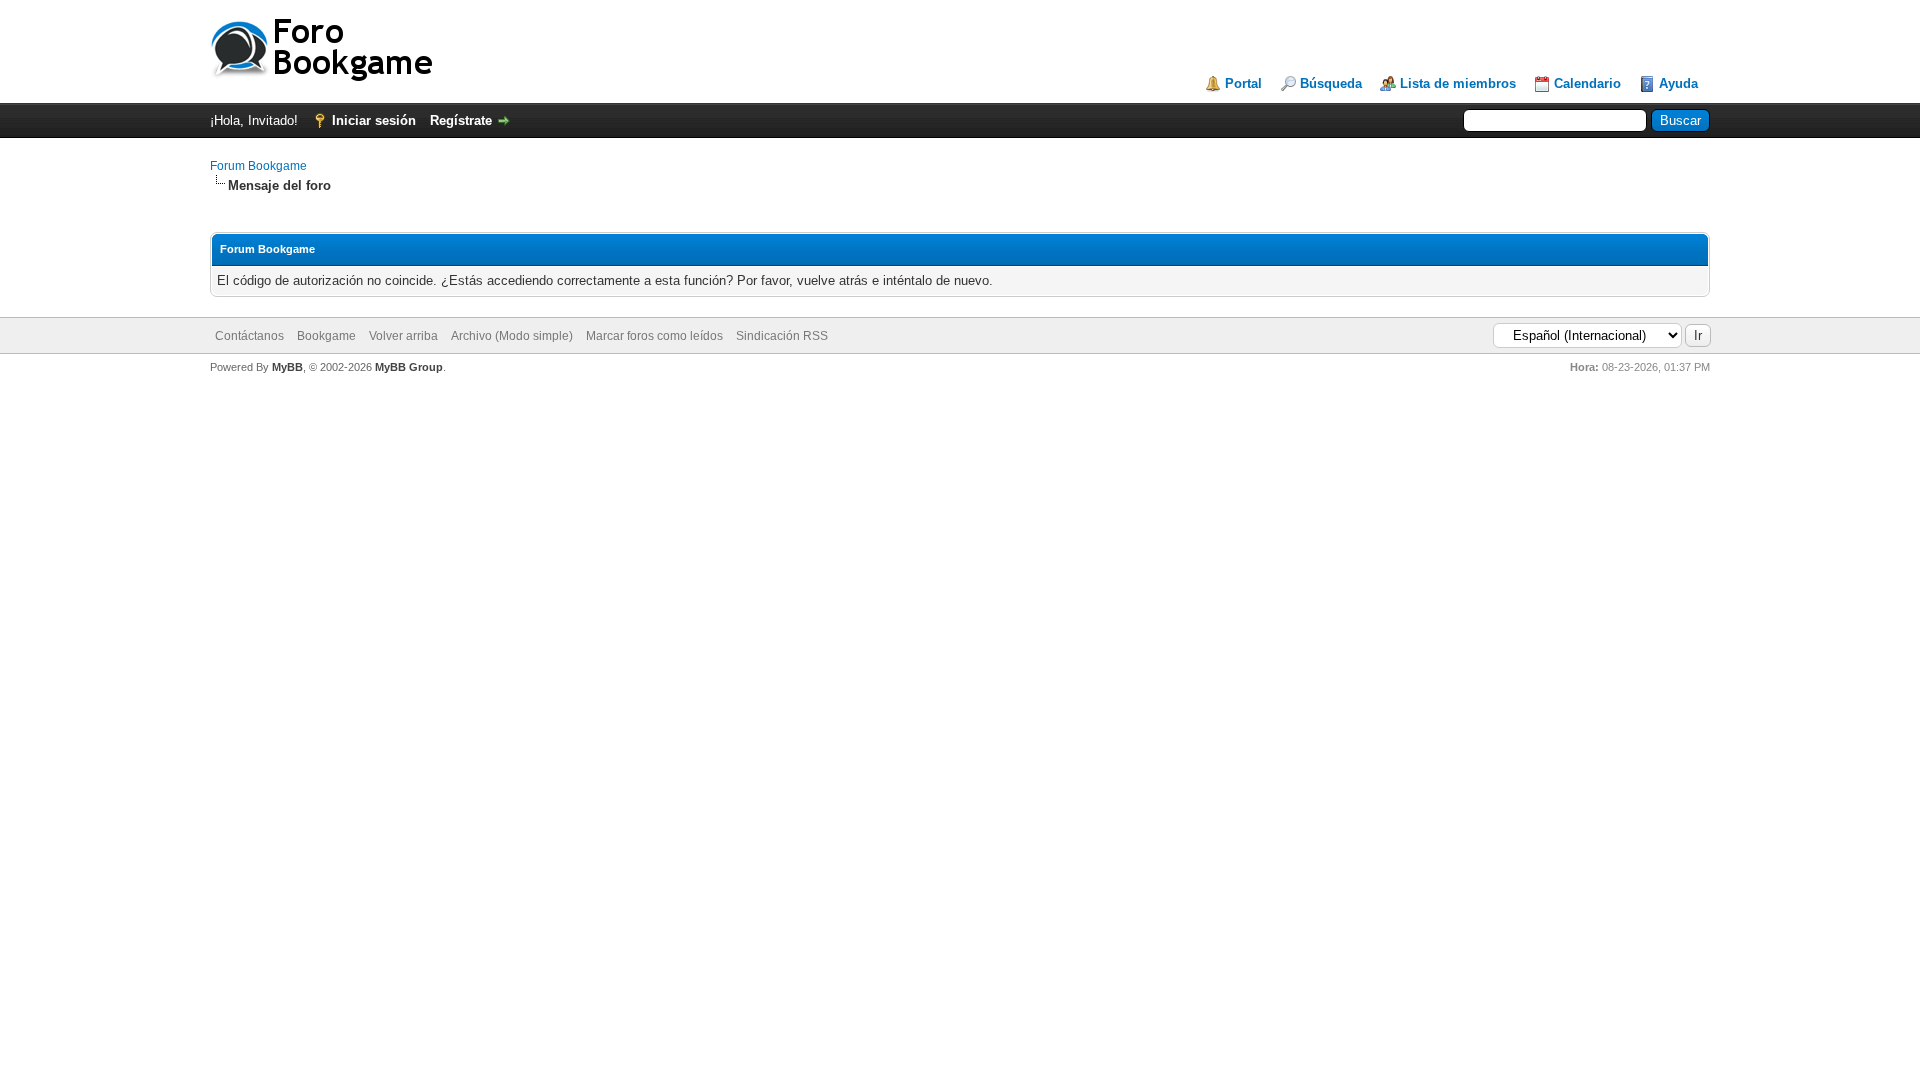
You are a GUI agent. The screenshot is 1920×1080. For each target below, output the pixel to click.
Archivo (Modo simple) (512, 336)
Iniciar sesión (374, 120)
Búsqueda (1331, 83)
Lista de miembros (1458, 83)
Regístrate (461, 120)
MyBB (287, 367)
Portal (1243, 83)
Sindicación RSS (782, 336)
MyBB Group (409, 367)
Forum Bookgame (258, 166)
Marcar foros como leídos (654, 336)
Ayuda (1678, 83)
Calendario (1587, 83)
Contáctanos (249, 336)
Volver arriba (403, 336)
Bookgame (326, 336)
